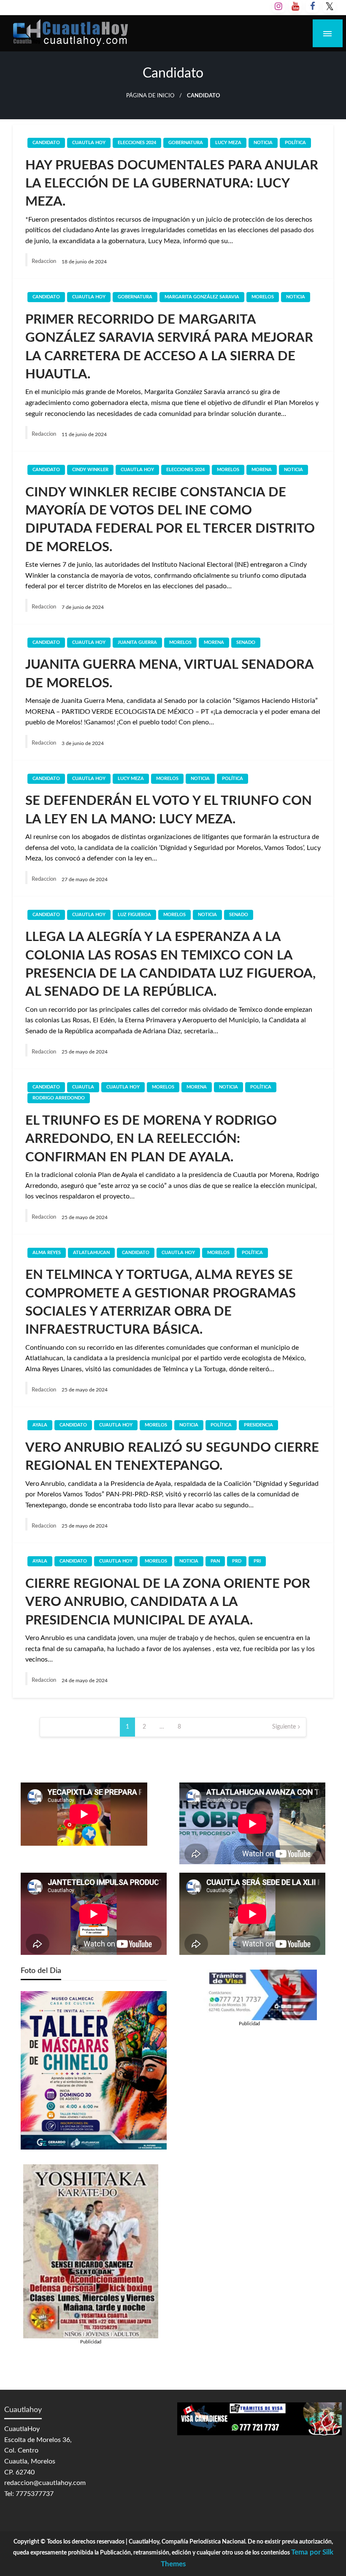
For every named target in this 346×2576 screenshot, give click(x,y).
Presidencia (258, 1425)
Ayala (40, 1425)
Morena (262, 470)
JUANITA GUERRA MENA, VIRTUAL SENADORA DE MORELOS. (169, 674)
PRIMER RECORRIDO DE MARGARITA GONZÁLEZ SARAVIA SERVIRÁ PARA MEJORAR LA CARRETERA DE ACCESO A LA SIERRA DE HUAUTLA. (169, 347)
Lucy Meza (228, 143)
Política (295, 143)
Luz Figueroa (134, 915)
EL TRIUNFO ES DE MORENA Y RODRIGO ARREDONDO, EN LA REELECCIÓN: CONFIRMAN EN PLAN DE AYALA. (151, 1139)
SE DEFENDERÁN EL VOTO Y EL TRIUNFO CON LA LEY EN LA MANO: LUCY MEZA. (169, 810)
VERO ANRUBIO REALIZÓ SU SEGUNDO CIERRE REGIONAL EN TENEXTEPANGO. (172, 1457)
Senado (246, 642)
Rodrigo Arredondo (59, 1098)
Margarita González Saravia (202, 297)
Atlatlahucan (91, 1253)
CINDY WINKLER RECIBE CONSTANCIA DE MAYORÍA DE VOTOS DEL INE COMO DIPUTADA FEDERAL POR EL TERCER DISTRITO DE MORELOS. (170, 520)
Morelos (263, 297)
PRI (257, 1561)
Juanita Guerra (137, 642)
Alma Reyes (47, 1253)
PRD (237, 1561)
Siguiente (284, 1727)
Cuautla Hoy (89, 143)
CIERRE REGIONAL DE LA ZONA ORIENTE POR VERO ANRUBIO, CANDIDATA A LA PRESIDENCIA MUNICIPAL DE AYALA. (168, 1602)
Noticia (263, 143)
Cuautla (83, 1087)
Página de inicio (150, 96)
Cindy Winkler (90, 470)
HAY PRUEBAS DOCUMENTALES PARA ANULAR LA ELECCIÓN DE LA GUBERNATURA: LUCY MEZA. (172, 184)
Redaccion (45, 261)
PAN (215, 1561)
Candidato (46, 143)
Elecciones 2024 (137, 143)
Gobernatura (186, 143)
